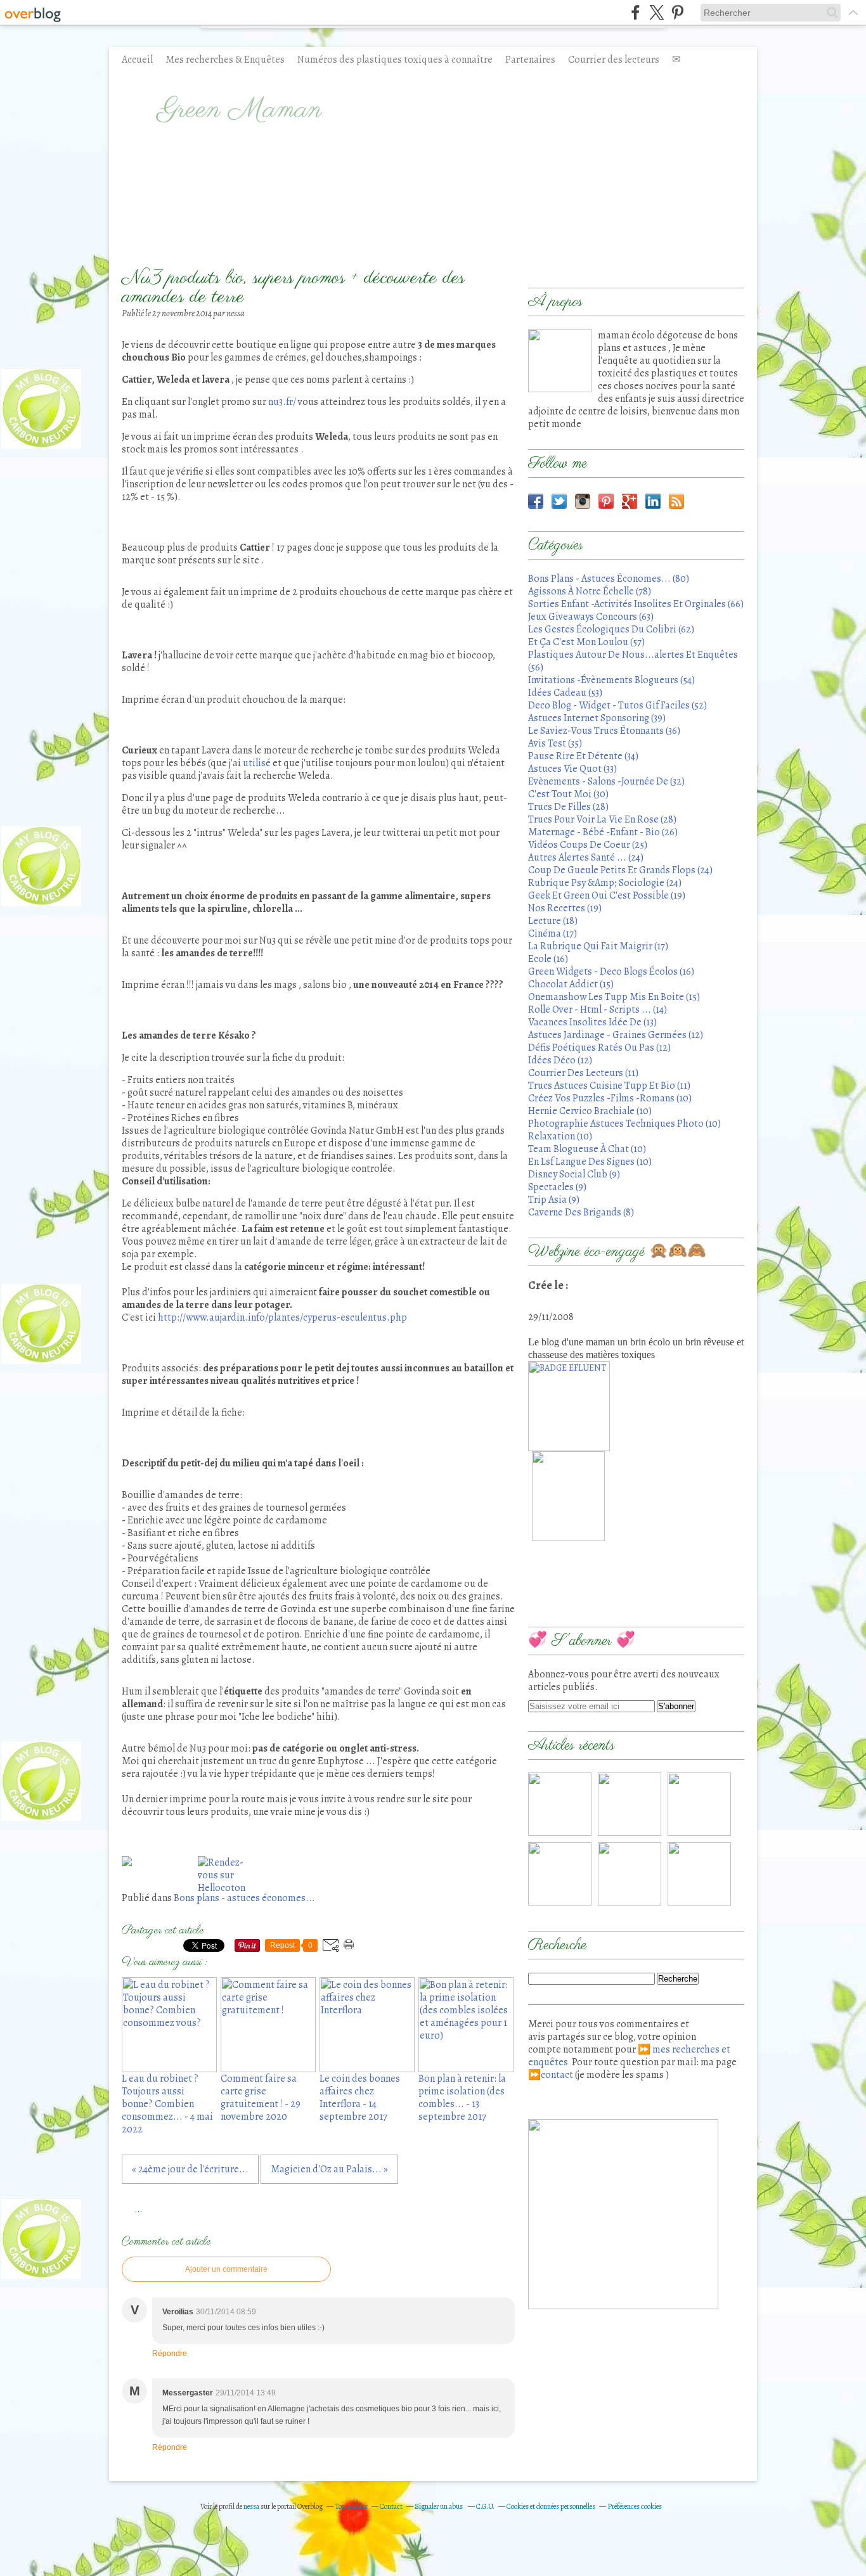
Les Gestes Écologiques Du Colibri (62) (611, 629)
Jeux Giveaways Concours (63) (591, 617)
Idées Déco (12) (560, 1060)
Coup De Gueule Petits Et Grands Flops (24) (620, 870)
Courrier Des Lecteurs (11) (583, 1073)
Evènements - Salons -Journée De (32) (606, 781)
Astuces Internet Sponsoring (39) (597, 718)
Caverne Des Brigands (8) (581, 1212)
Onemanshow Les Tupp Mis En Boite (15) (614, 997)
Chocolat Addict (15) (571, 984)
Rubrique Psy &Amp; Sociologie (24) (605, 883)
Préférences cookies (635, 2506)
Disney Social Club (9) (574, 1174)
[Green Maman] (560, 361)
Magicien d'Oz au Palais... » (329, 2169)
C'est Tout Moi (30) (568, 794)
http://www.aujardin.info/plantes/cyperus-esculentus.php (282, 1317)
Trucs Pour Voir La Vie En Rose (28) (602, 819)
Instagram (583, 501)
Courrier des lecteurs (614, 60)
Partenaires (530, 60)
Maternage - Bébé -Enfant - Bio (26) (603, 832)
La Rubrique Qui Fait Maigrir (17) (598, 946)
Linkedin (653, 501)
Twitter (559, 501)
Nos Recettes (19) (565, 908)
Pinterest (606, 501)
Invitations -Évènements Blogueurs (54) (611, 680)
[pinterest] (677, 12)
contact (557, 2075)
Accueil (137, 60)
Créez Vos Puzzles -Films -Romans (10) (610, 1098)
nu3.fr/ (281, 402)
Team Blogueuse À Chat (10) (587, 1149)
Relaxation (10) (560, 1136)
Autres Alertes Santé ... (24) (586, 857)
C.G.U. (485, 2506)
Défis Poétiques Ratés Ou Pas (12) (599, 1048)
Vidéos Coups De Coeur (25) (588, 845)
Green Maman (240, 110)
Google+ (630, 501)
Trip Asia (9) (554, 1200)
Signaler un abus (439, 2506)
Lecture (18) (553, 921)
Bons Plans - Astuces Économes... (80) (609, 579)
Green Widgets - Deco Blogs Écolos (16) (611, 971)
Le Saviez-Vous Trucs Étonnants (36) (604, 731)
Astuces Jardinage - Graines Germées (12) (616, 1035)
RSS (676, 501)
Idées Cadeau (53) (565, 693)
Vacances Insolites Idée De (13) (592, 1022)
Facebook (536, 501)
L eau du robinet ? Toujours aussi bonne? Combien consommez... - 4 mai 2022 (167, 2104)
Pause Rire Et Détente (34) (583, 756)
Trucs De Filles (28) (568, 807)
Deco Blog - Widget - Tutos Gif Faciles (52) (617, 705)
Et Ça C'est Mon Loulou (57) (586, 642)
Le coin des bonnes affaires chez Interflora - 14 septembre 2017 (360, 2098)
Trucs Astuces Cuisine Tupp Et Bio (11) (609, 1086)
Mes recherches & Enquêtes (225, 60)
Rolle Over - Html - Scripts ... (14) (598, 1009)
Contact (391, 2506)
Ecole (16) (548, 959)
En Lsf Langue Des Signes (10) (590, 1162)
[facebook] (636, 12)
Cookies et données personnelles (551, 2506)
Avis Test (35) (555, 743)
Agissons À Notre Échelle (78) (590, 591)
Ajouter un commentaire (226, 2269)
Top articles (351, 2506)
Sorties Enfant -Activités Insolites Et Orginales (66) (636, 604)
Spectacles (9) (557, 1187)
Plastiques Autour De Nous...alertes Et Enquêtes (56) (633, 661)
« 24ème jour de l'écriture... (190, 2169)
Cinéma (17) (553, 933)
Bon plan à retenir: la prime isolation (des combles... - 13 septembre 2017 (462, 2098)
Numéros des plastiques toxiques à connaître (395, 60)
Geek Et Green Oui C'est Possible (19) (607, 895)
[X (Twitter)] (656, 12)
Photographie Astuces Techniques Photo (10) (624, 1124)
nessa (252, 2506)
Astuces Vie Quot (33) (572, 769)
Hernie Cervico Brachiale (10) (590, 1111)
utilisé (257, 763)
